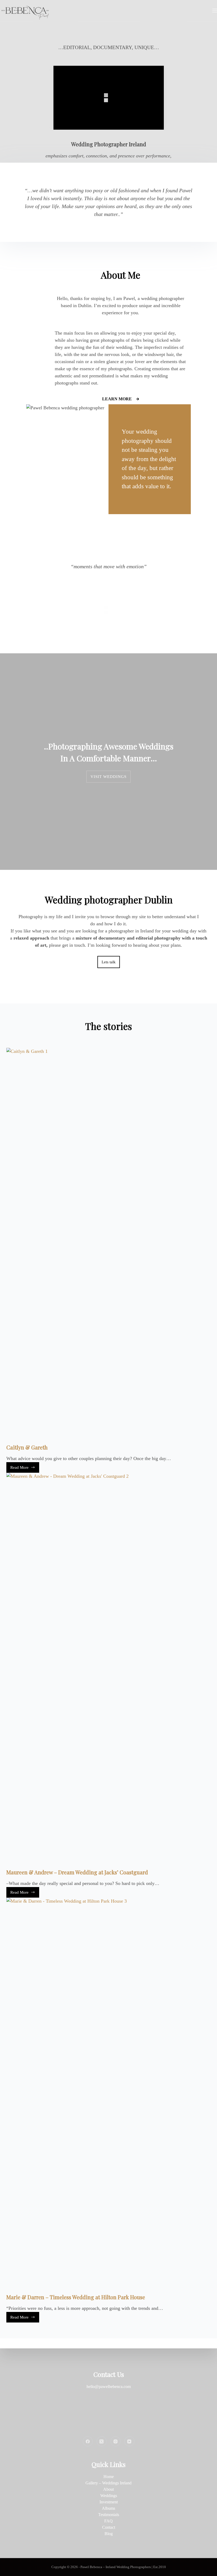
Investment (109, 2502)
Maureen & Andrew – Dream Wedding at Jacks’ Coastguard (77, 1872)
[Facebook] (88, 2441)
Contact (109, 2527)
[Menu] (215, 11)
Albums (108, 2508)
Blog (109, 2534)
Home (109, 2477)
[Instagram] (116, 2441)
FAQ (108, 2521)
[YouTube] (129, 2441)
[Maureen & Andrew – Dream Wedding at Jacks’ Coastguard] (108, 1671)
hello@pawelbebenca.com (109, 2387)
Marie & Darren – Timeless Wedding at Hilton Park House (76, 2297)
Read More (22, 1469)
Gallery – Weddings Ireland (108, 2483)
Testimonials (109, 2515)
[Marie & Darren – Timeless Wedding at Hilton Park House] (108, 2096)
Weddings (109, 2496)
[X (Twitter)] (102, 2441)
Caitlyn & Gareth (27, 1447)
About (108, 2489)
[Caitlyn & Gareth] (108, 1246)
